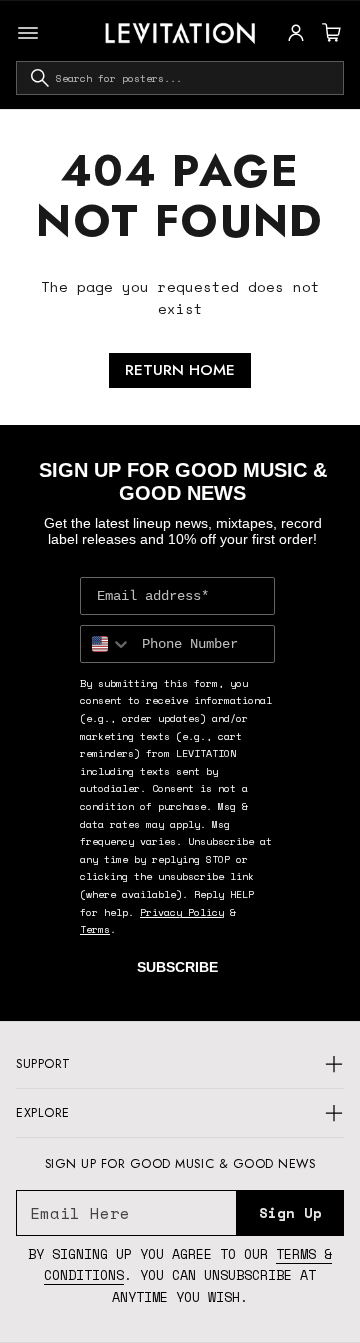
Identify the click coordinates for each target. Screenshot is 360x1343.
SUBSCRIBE (177, 967)
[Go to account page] (296, 33)
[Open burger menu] (28, 33)
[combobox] (180, 78)
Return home (180, 370)
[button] (329, 33)
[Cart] (329, 33)
